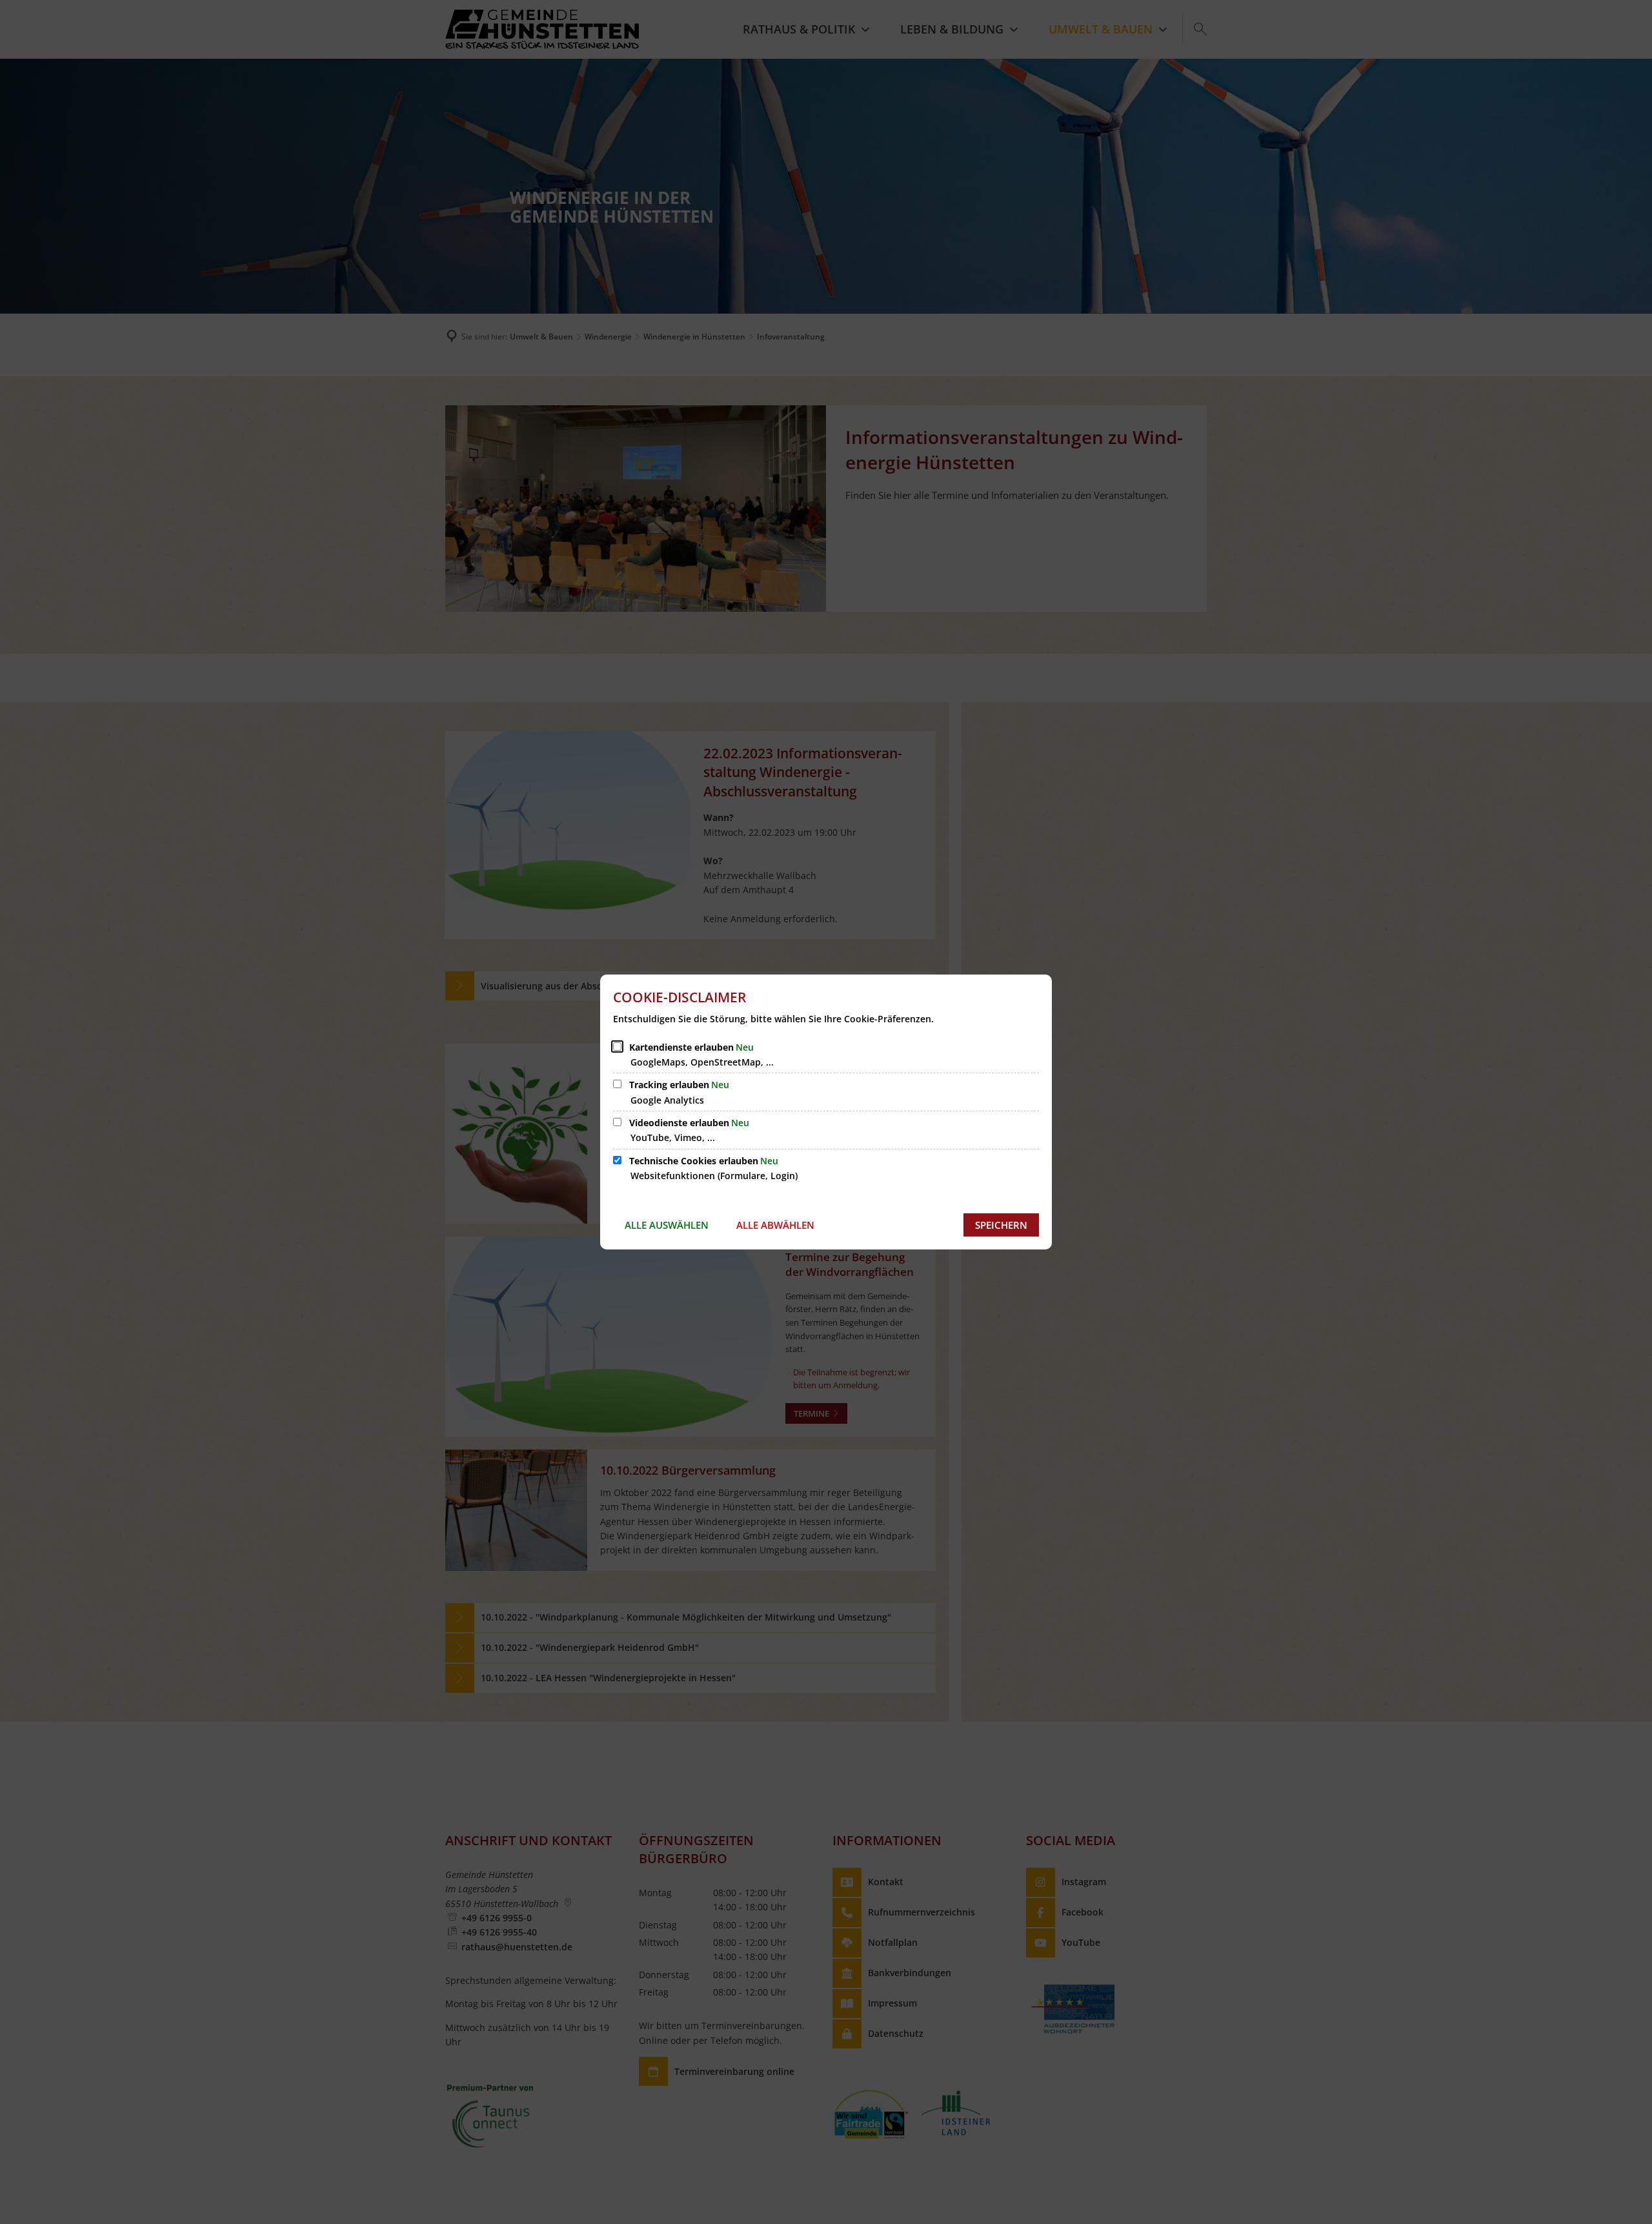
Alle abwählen (775, 1225)
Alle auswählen (667, 1225)
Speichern (1001, 1225)
